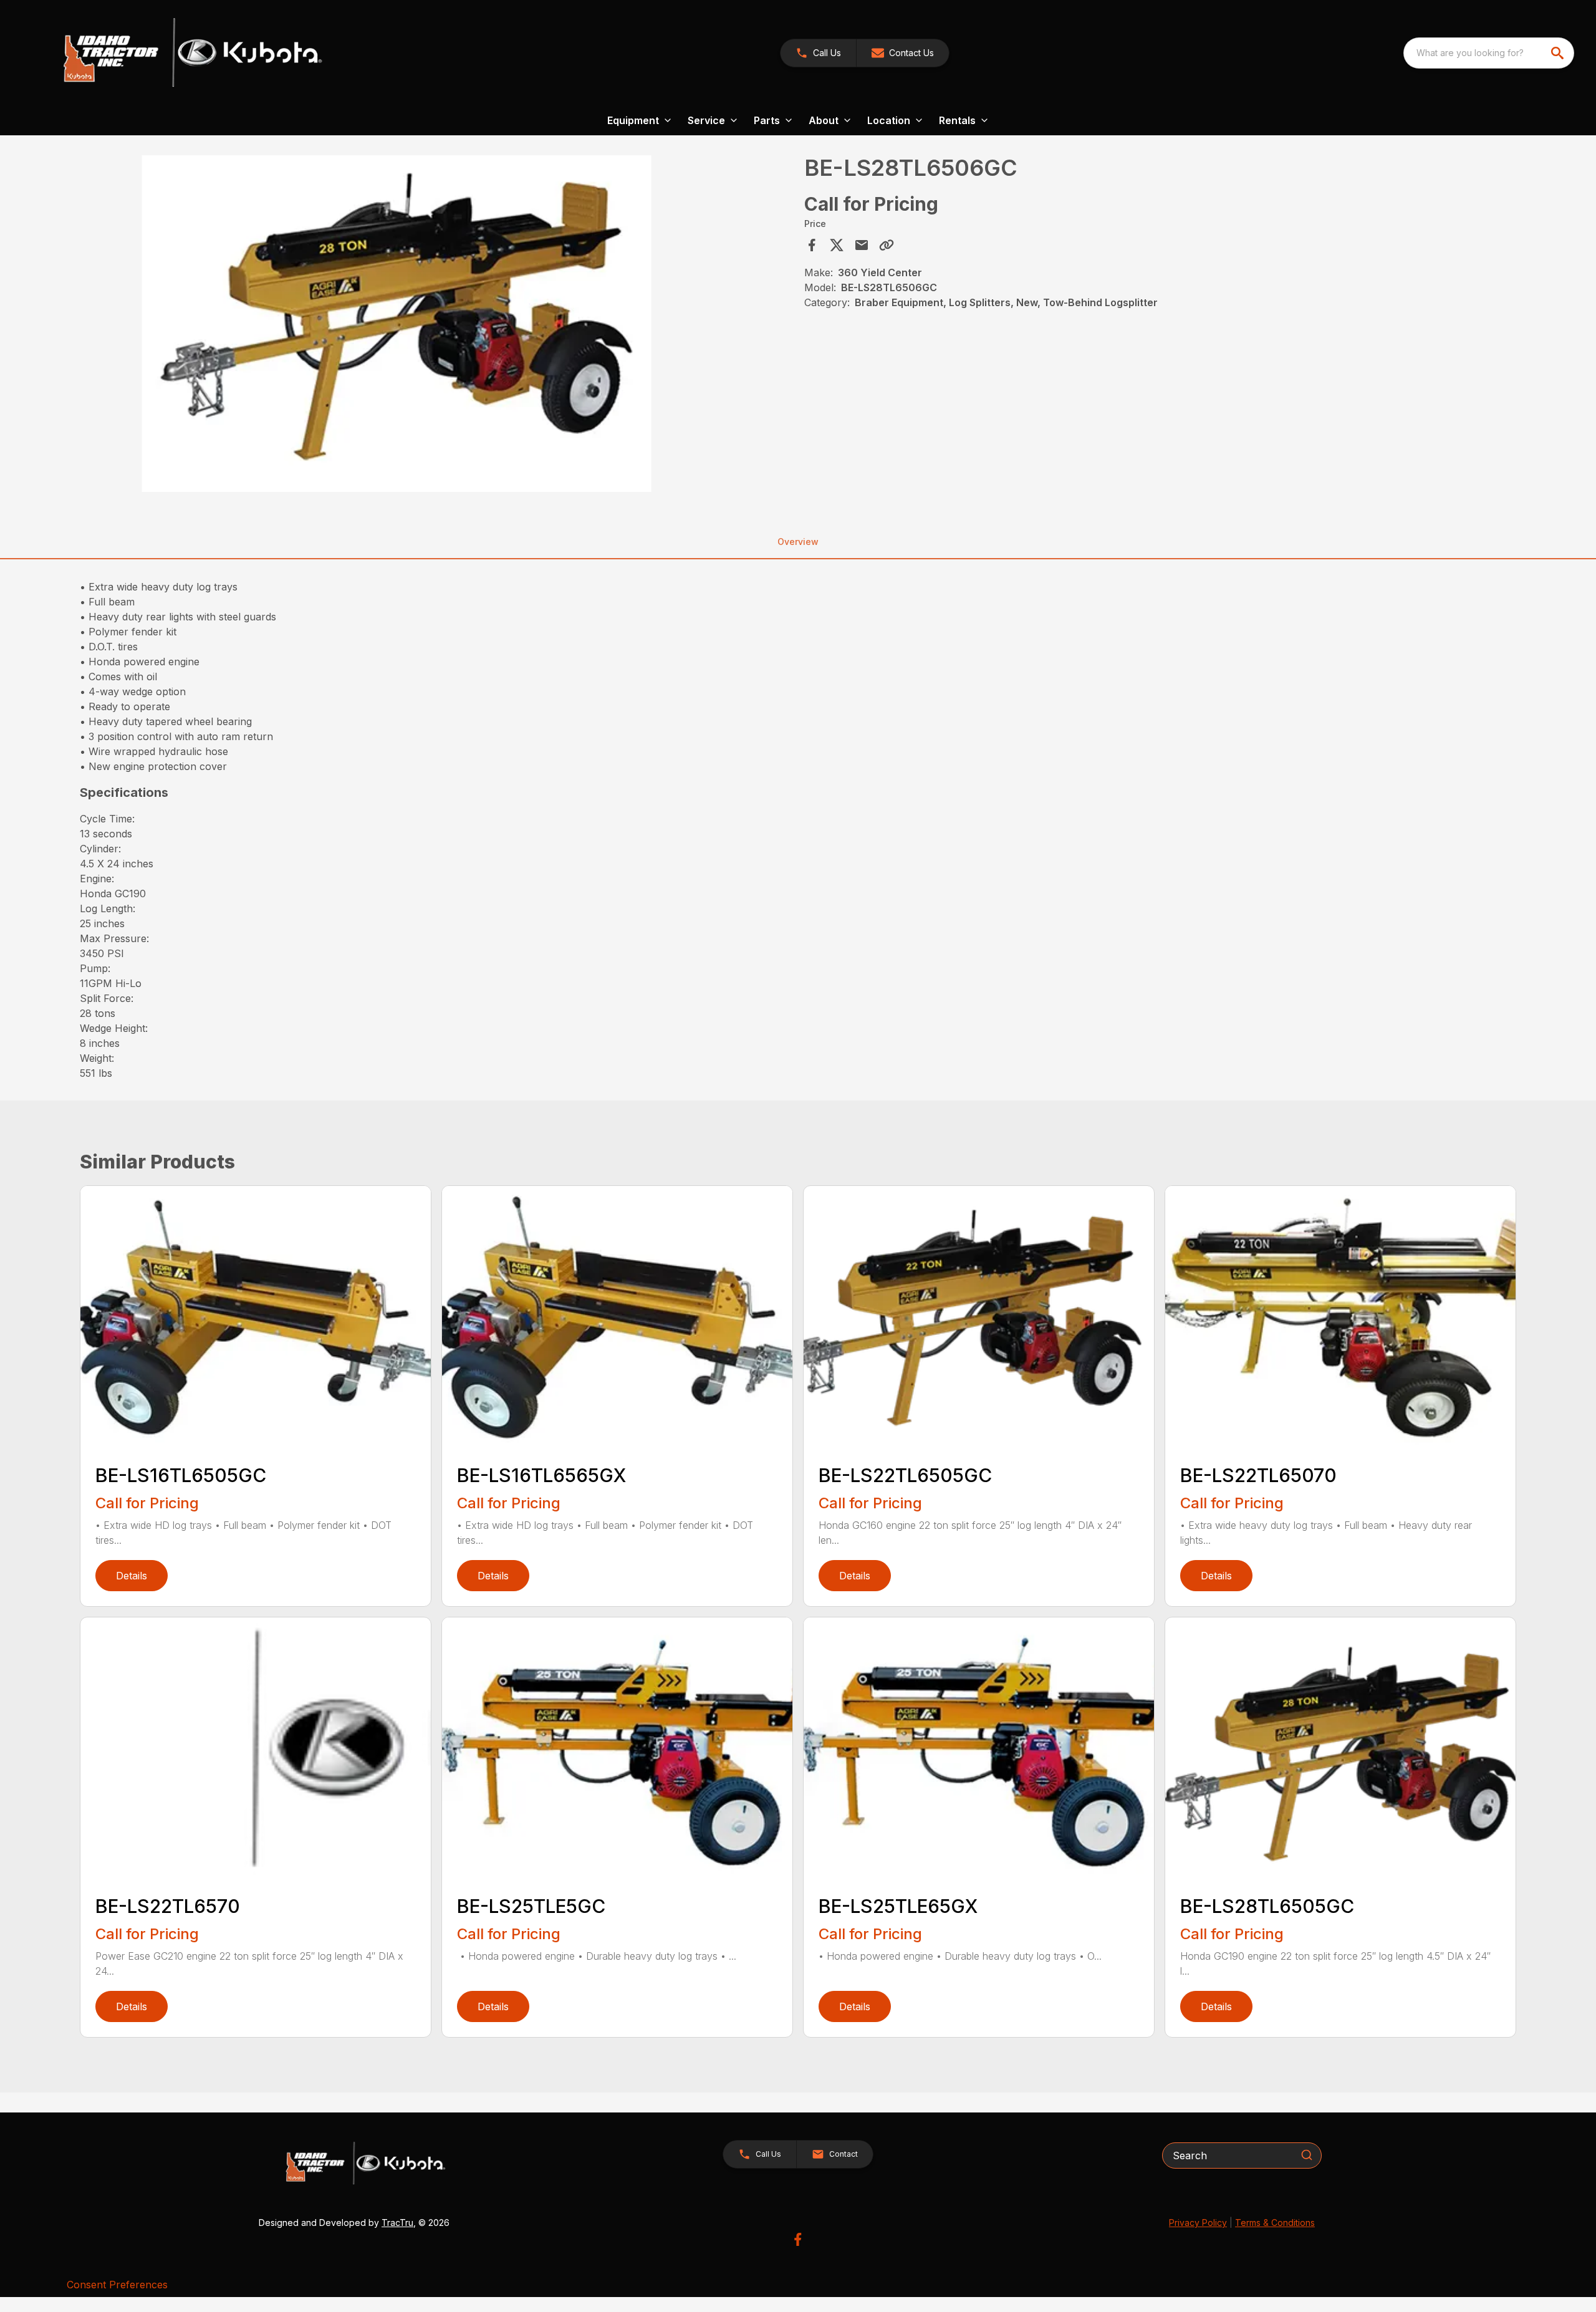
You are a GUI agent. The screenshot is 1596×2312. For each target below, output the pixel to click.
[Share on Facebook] (812, 245)
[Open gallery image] (397, 324)
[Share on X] (837, 245)
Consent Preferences (117, 2285)
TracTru (397, 2223)
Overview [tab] (798, 542)
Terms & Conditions (1275, 2223)
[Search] (1307, 2155)
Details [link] (132, 1576)
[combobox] (1489, 53)
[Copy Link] (887, 245)
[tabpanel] (438, 325)
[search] (1559, 53)
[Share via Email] (862, 245)
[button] (818, 53)
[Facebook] (798, 2239)
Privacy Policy (1198, 2223)
